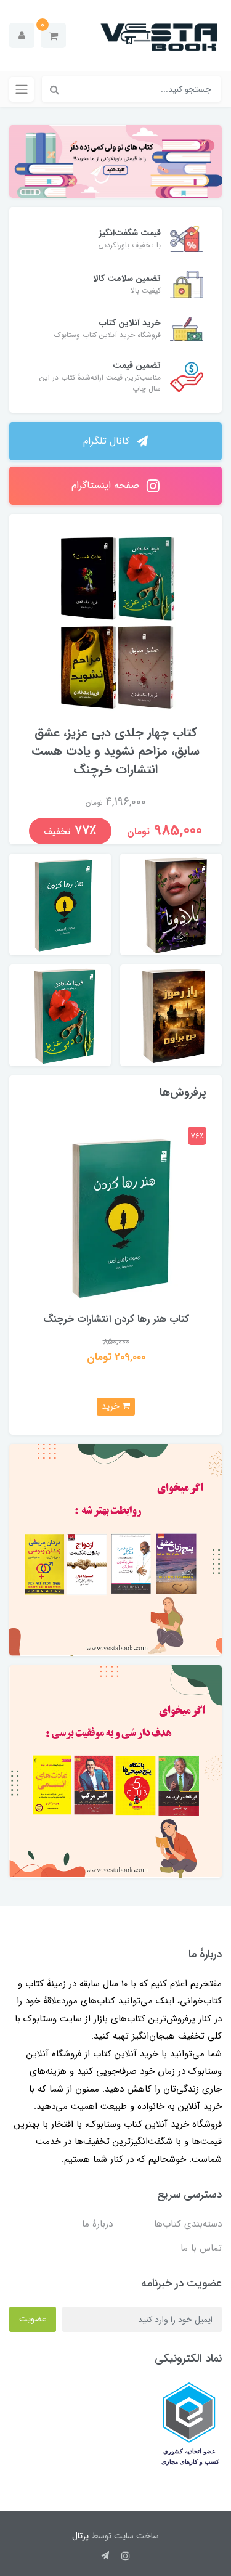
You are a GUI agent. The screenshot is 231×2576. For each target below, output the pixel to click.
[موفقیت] (115, 1771)
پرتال (80, 2536)
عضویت (33, 2319)
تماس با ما (201, 2248)
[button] (53, 35)
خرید (112, 1406)
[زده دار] (115, 161)
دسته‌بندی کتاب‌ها (188, 2224)
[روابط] (115, 1550)
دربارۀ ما (97, 2224)
